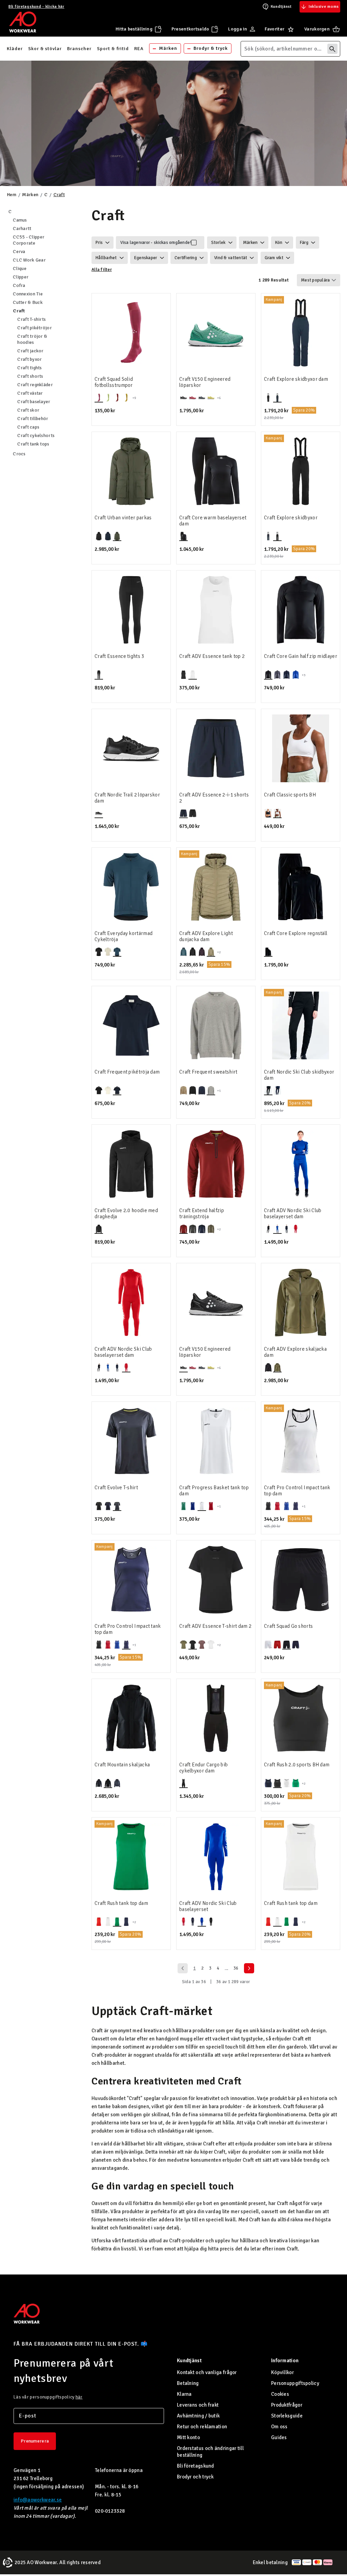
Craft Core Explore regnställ (296, 933)
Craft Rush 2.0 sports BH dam (297, 1765)
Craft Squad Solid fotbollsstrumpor (114, 382)
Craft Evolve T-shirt (116, 1488)
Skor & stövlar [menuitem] (45, 49)
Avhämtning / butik (198, 2416)
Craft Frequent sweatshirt (208, 1072)
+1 (219, 1091)
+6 (219, 398)
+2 (219, 952)
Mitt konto (188, 2437)
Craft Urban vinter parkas (123, 518)
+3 (304, 675)
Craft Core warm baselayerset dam (213, 521)
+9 (134, 398)
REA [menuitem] (139, 49)
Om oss (279, 2427)
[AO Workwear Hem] (23, 22)
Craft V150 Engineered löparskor (205, 382)
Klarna (184, 2394)
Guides (279, 2437)
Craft (59, 195)
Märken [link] (168, 48)
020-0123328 (110, 2511)
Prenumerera (35, 2441)
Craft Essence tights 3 (119, 656)
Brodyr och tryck (195, 2477)
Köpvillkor (282, 2372)
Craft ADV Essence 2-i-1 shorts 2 (214, 798)
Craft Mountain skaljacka (122, 1765)
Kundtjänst (281, 7)
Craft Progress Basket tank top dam (214, 1491)
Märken (30, 195)
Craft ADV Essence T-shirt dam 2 (215, 1626)
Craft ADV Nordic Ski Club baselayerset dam (293, 1213)
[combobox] (290, 49)
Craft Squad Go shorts (288, 1626)
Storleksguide (287, 2416)
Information (285, 2361)
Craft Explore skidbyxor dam (296, 379)
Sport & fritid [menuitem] (113, 49)
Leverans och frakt (198, 2405)
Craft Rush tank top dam (121, 1903)
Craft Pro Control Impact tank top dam (297, 1491)
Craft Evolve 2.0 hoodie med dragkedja (126, 1213)
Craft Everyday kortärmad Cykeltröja (124, 936)
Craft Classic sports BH (290, 795)
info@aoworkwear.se (38, 2500)
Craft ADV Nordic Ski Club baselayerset (208, 1906)
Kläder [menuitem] (15, 49)
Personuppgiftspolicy (295, 2383)
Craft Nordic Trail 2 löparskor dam (127, 798)
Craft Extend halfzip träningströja (202, 1213)
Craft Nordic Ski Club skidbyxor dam (299, 1075)
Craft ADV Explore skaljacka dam (295, 1352)
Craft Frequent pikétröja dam (127, 1072)
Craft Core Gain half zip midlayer (301, 656)
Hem (12, 195)
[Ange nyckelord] (332, 49)
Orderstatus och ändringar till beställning (210, 2452)
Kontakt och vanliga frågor (207, 2372)
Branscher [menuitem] (79, 49)
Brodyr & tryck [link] (211, 48)
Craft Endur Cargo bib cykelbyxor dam (203, 1768)
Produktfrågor (287, 2405)
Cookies (280, 2394)
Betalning (188, 2383)
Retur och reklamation (202, 2427)
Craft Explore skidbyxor (291, 518)
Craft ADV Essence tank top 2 (212, 656)
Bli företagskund (196, 2466)
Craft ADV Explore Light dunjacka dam (206, 936)
